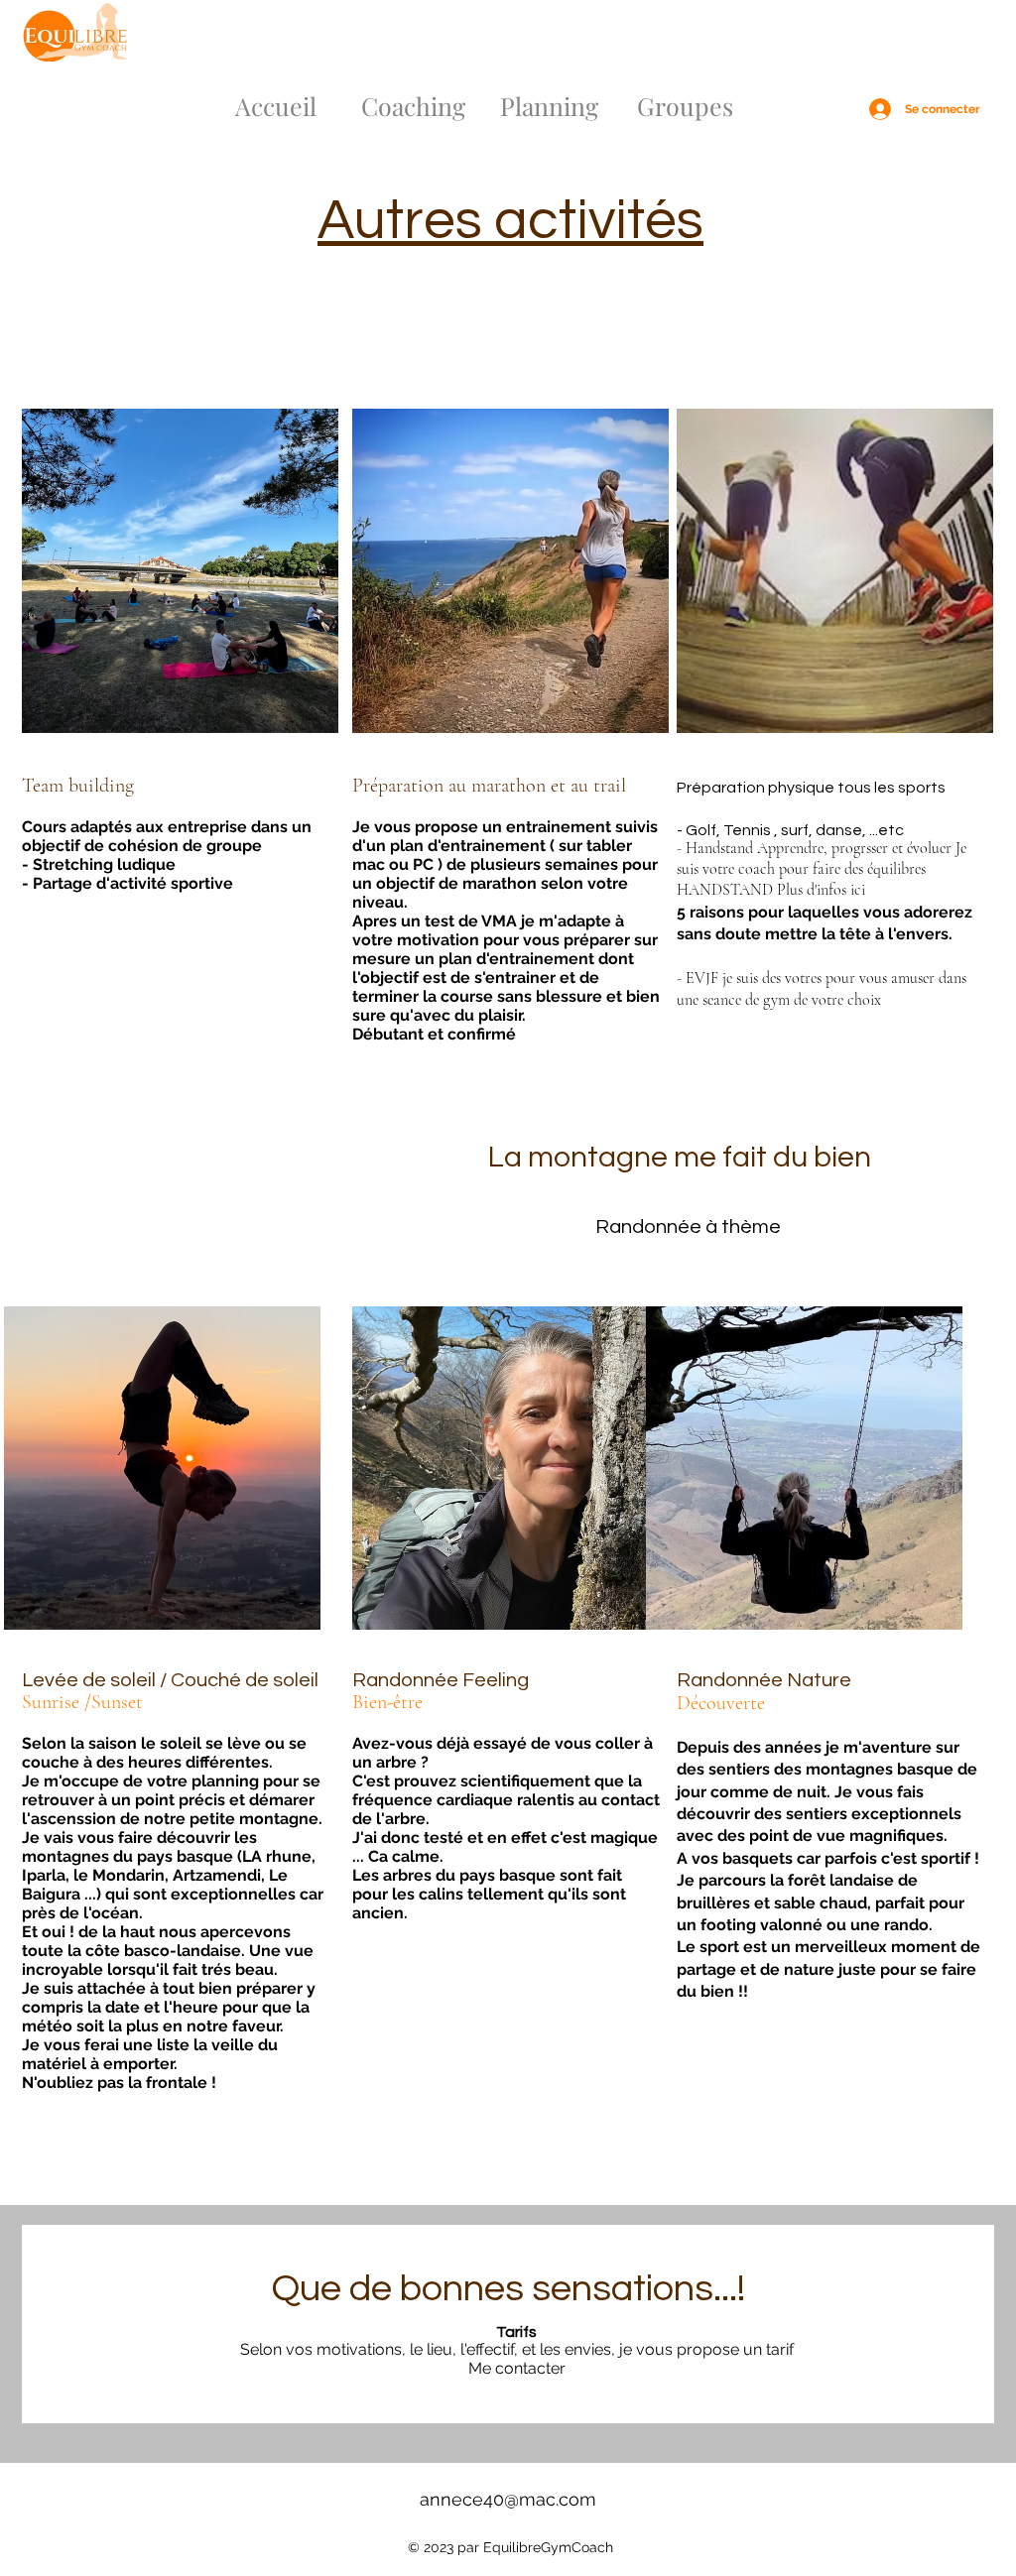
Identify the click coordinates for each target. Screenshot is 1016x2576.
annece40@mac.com (508, 2499)
